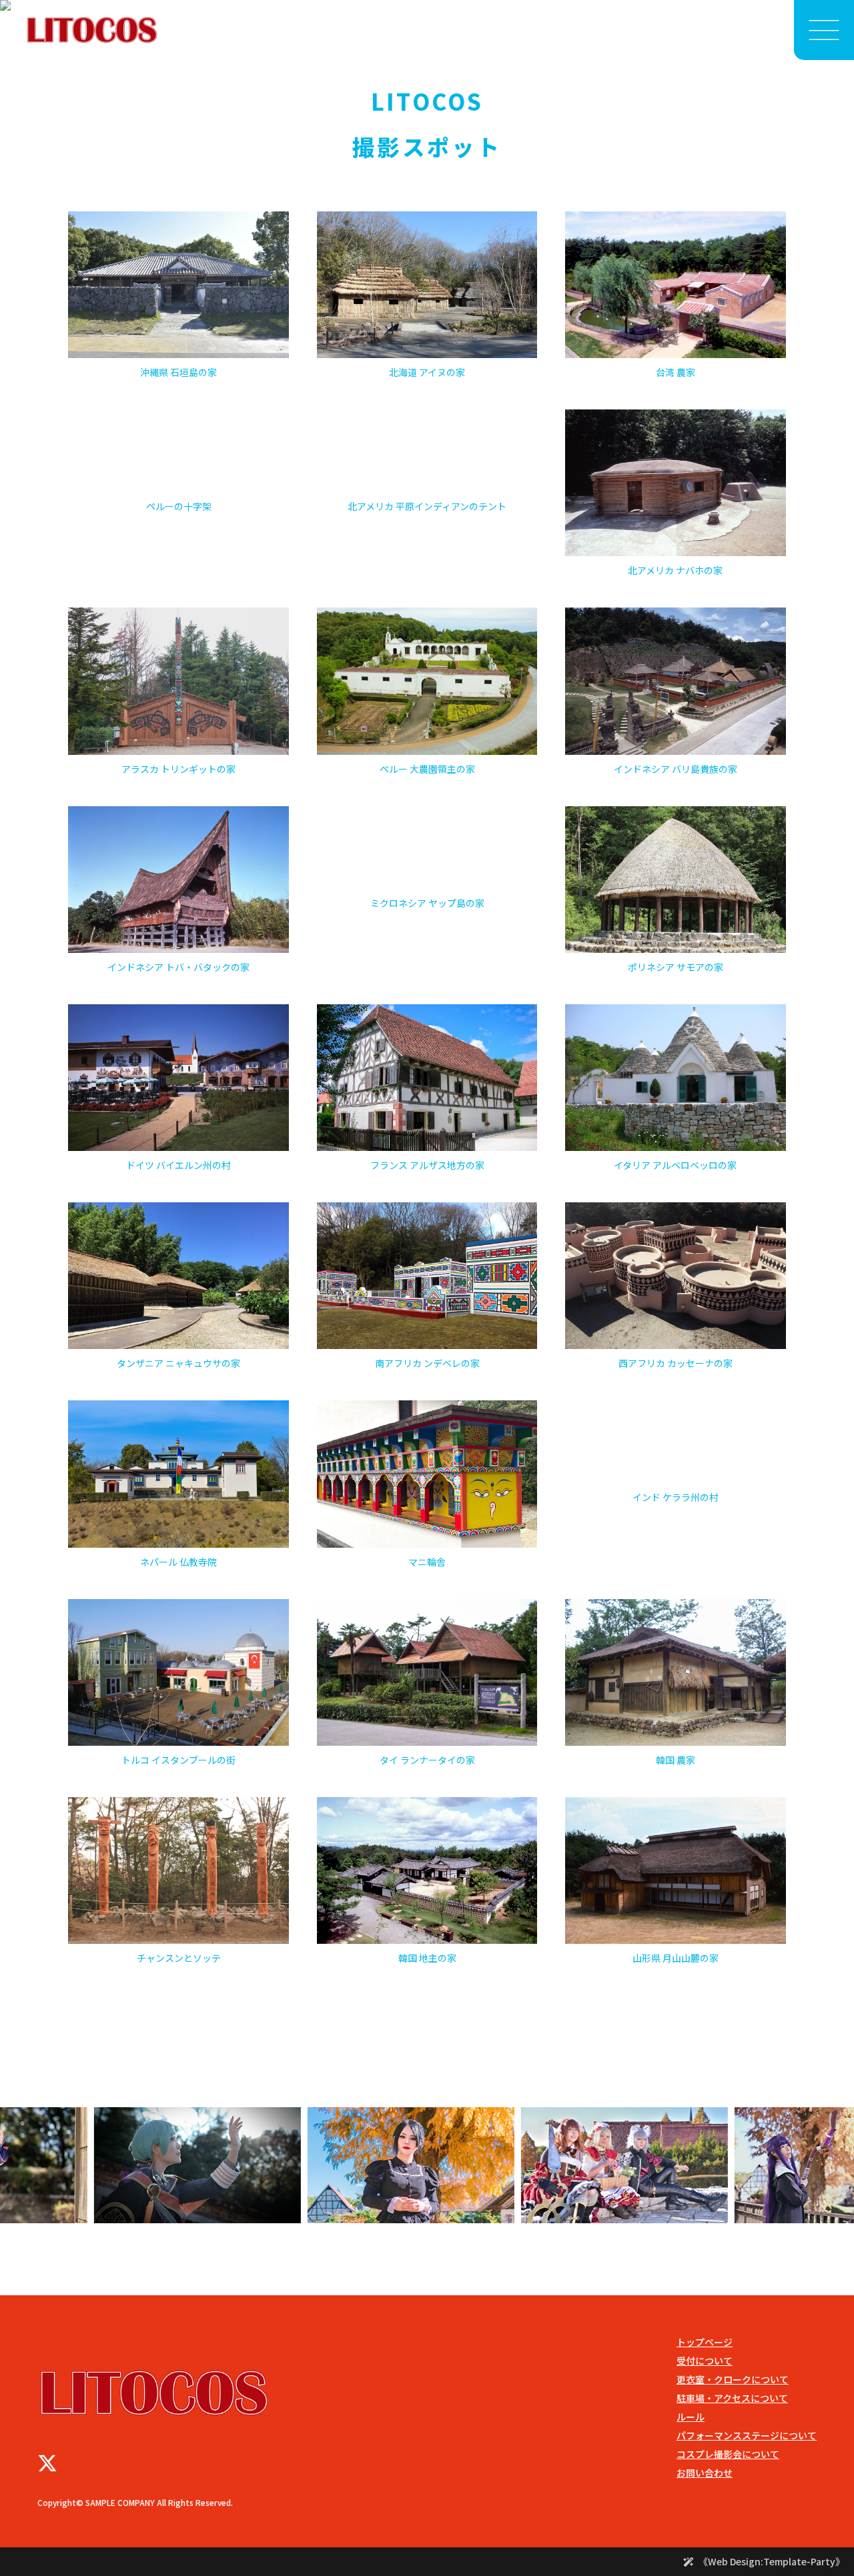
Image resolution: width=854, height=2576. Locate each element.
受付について (705, 2361)
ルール (691, 2417)
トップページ (705, 2342)
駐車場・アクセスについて (732, 2398)
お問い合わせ (705, 2473)
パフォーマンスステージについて (747, 2435)
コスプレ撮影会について (728, 2454)
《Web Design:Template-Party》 (772, 2561)
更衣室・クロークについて (733, 2379)
